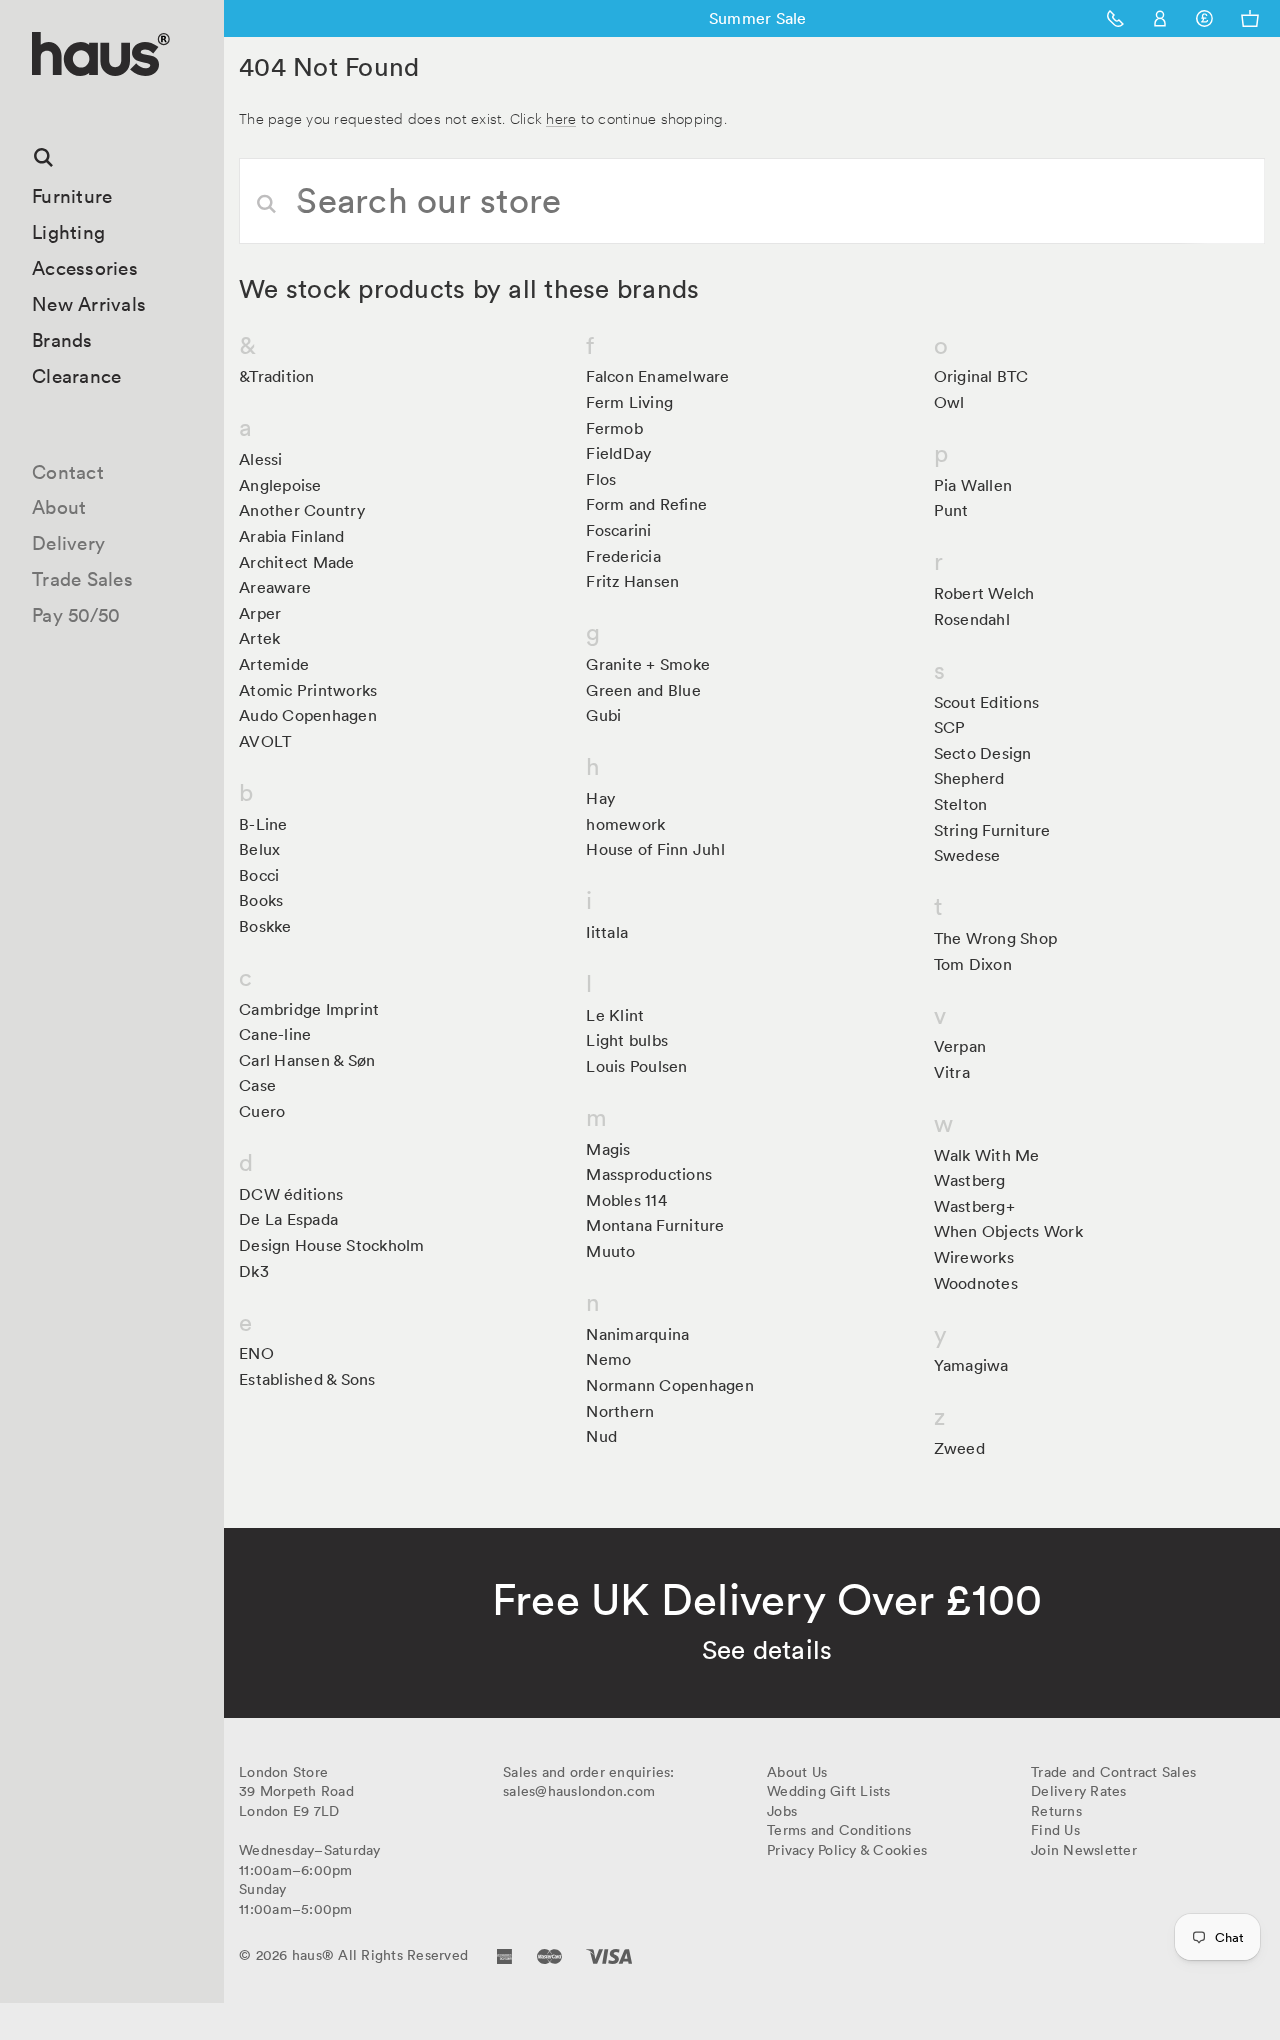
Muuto (610, 1251)
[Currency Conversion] (1204, 18)
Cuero (262, 1111)
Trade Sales (82, 579)
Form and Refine (646, 504)
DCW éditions (291, 1194)
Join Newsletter (1084, 1850)
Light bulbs (627, 1040)
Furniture (72, 196)
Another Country (302, 510)
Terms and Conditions (839, 1830)
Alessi (261, 459)
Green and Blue (643, 690)
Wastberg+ (974, 1206)
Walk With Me (987, 1155)
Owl (949, 402)
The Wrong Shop (996, 938)
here (561, 117)
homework (625, 824)
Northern (620, 1411)
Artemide (274, 664)
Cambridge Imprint (309, 1009)
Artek (259, 638)
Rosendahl (972, 619)
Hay (600, 798)
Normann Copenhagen (670, 1385)
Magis (608, 1149)
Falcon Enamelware (657, 376)
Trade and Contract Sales (1113, 1772)
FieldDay (618, 453)
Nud (601, 1436)
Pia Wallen (973, 485)
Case (257, 1085)
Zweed (959, 1448)
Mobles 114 (626, 1200)
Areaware (275, 587)
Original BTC (981, 376)
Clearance (76, 376)
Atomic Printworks (308, 690)
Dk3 (254, 1271)
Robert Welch (984, 593)
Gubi (603, 715)
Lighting (68, 232)
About (59, 507)
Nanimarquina (637, 1334)
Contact (68, 472)
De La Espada (288, 1219)
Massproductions (649, 1174)
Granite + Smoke (648, 664)
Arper (260, 613)
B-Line (263, 824)
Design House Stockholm (332, 1245)
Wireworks (974, 1257)
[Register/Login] (1160, 18)
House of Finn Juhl (655, 849)
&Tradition (277, 376)
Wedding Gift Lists (829, 1791)
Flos (601, 479)
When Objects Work (1008, 1231)
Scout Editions (987, 702)
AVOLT (265, 741)
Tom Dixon (973, 964)
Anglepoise (280, 485)
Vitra (952, 1072)
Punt (951, 510)
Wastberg (970, 1180)
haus (39, 99)
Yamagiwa (971, 1365)
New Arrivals (89, 304)
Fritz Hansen (632, 581)
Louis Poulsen (636, 1066)
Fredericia (623, 556)
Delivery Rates (1079, 1791)
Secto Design (983, 753)
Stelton (961, 804)
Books (261, 900)
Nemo (608, 1359)
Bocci (259, 875)
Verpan (960, 1046)
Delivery (68, 543)
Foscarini (618, 530)
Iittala (607, 932)
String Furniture (992, 830)
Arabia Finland (292, 536)
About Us (797, 1772)
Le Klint (615, 1015)
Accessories (85, 268)
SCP (950, 727)
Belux (259, 849)
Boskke (265, 926)
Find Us (1055, 1830)
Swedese (967, 855)
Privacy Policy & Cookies (847, 1850)
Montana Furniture (655, 1225)
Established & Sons (307, 1379)
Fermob (614, 428)
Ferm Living (629, 402)
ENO (256, 1353)
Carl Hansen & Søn (307, 1060)
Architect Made (297, 562)
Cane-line (275, 1034)
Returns (1056, 1811)
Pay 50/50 (76, 615)
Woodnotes (976, 1283)
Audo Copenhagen (308, 715)
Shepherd (969, 778)
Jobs (782, 1811)
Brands (62, 340)
